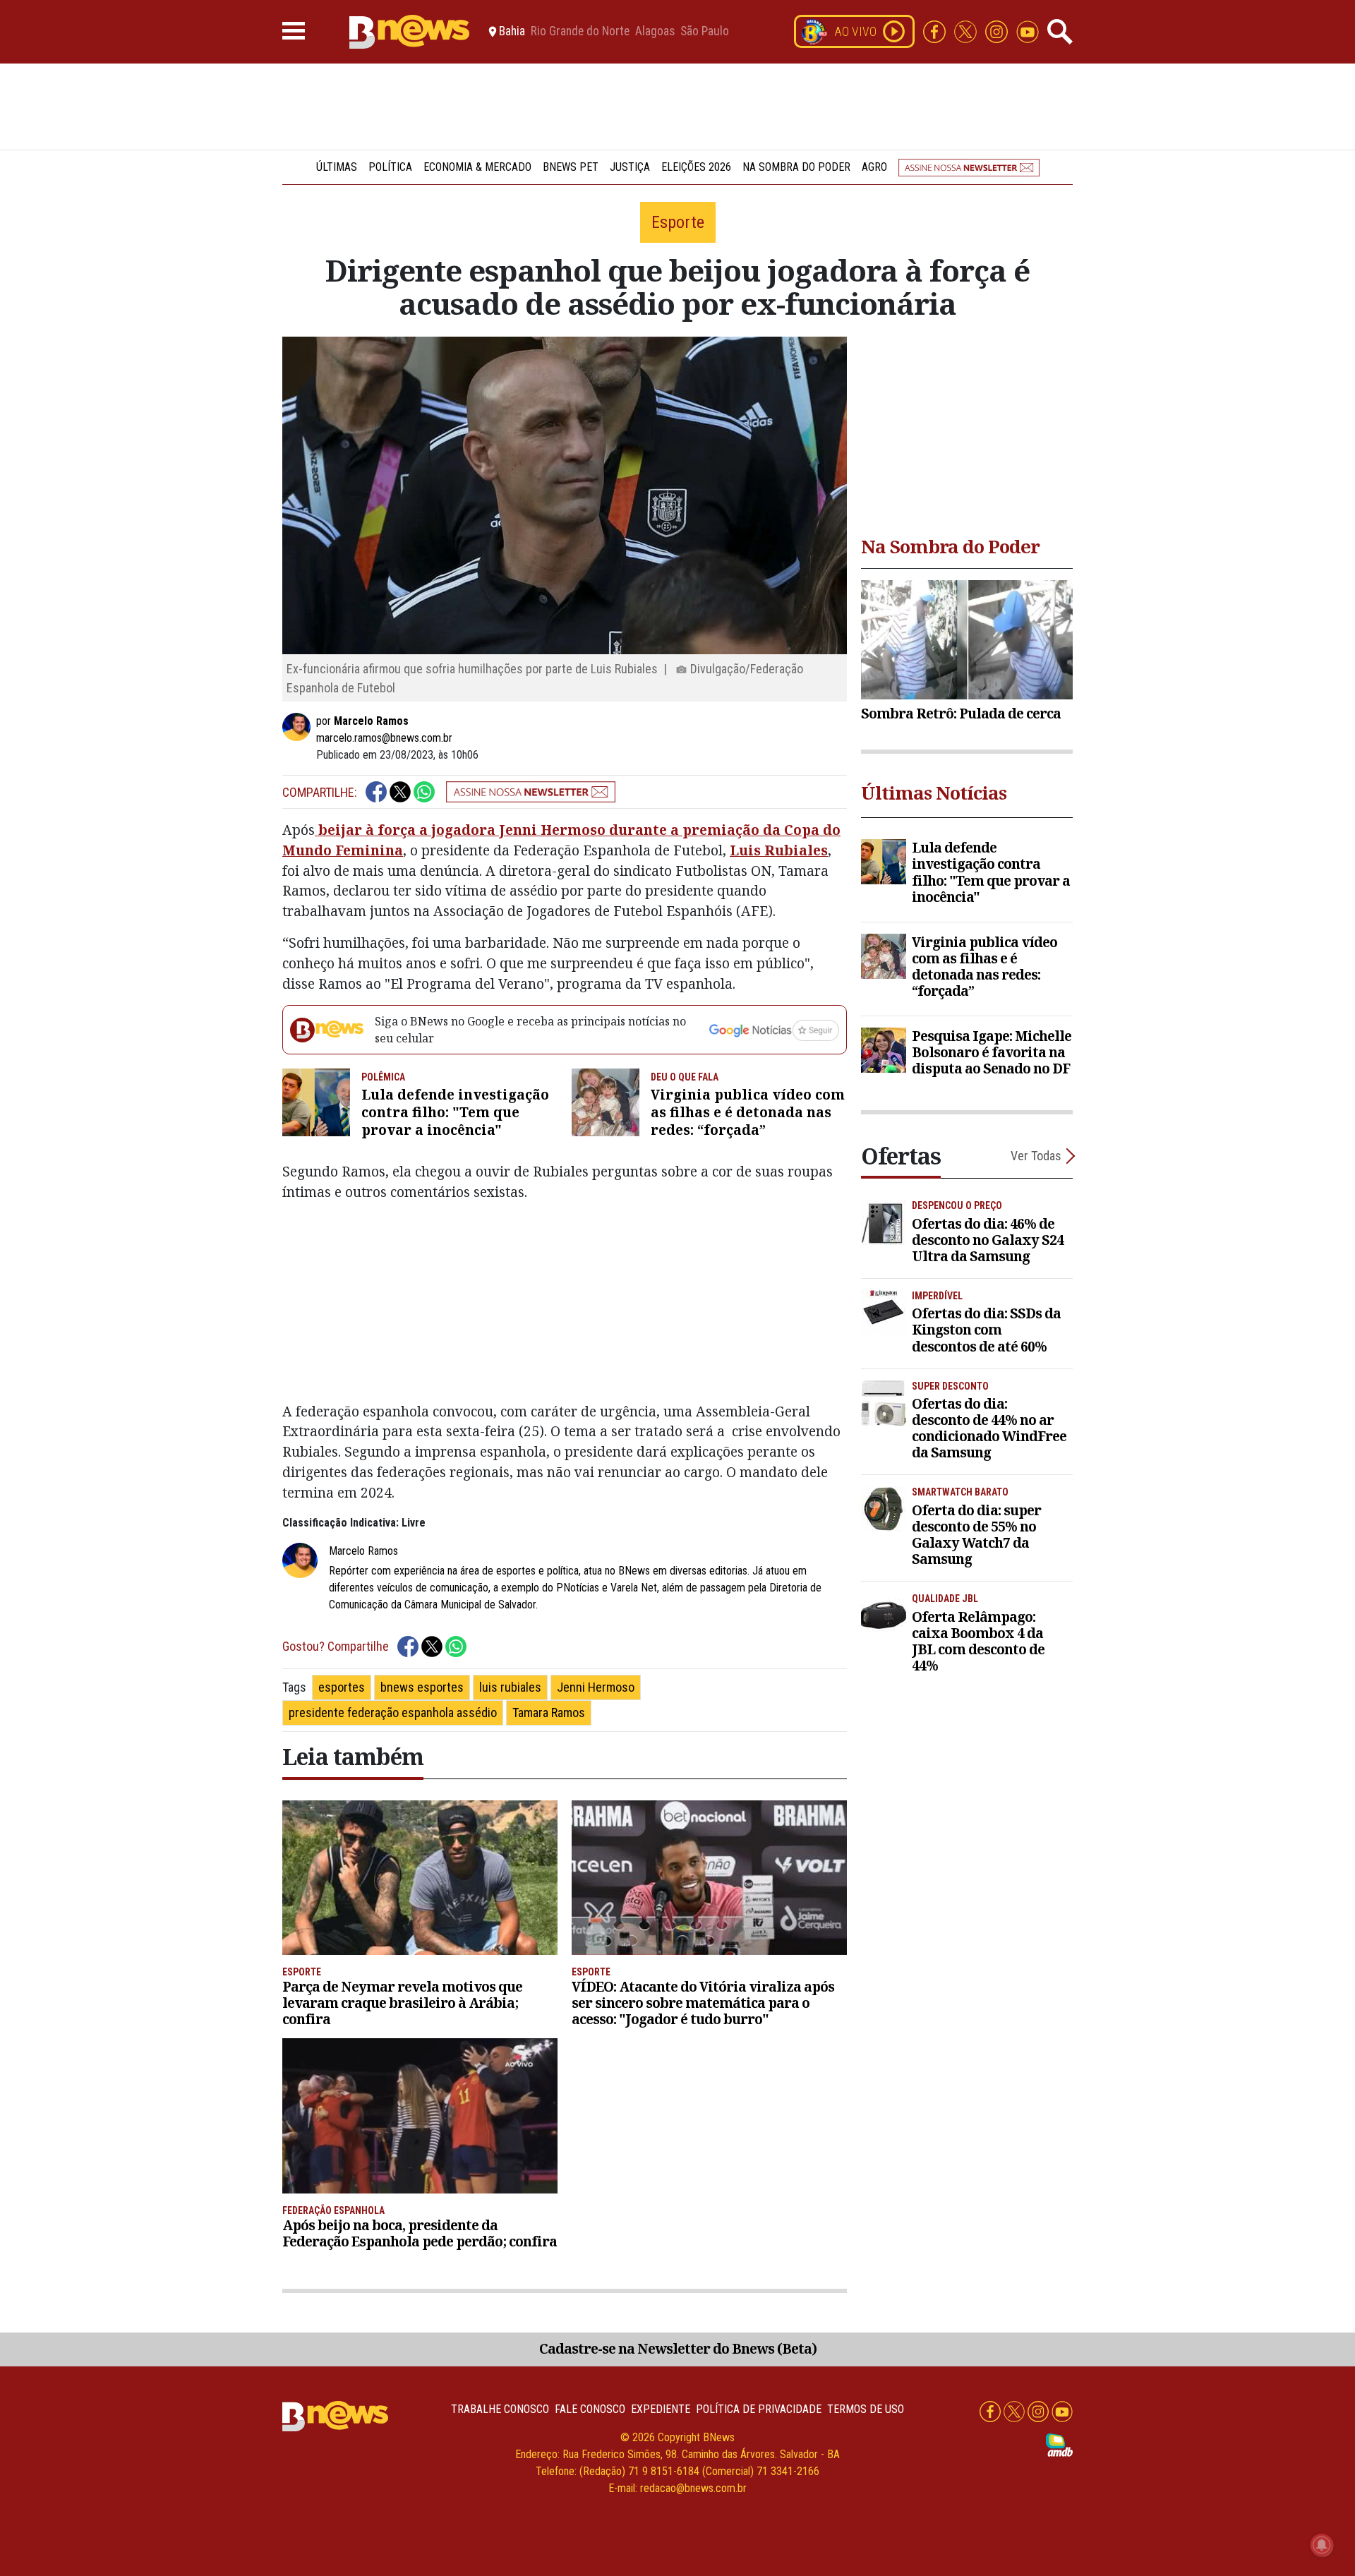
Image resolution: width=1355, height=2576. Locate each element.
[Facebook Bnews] (936, 31)
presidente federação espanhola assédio (393, 1713)
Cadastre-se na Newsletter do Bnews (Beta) (678, 2348)
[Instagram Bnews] (998, 31)
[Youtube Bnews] (1028, 31)
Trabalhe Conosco (500, 2409)
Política (390, 167)
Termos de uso (866, 2409)
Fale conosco (590, 2409)
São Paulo (705, 32)
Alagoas (655, 32)
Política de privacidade (759, 2409)
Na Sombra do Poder (796, 167)
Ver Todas (1036, 1156)
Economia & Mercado (477, 167)
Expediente (661, 2409)
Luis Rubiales (779, 850)
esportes (342, 1687)
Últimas (337, 167)
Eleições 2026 (696, 167)
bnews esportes (422, 1687)
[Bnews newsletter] (969, 167)
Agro (874, 167)
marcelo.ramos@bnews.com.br (384, 738)
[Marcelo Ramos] (299, 727)
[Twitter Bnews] (967, 31)
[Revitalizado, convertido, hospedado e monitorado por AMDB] (1059, 2444)
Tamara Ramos (549, 1713)
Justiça (630, 167)
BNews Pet (571, 167)
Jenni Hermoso (596, 1687)
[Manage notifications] (1322, 2545)
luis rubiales (510, 1687)
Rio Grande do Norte (580, 32)
